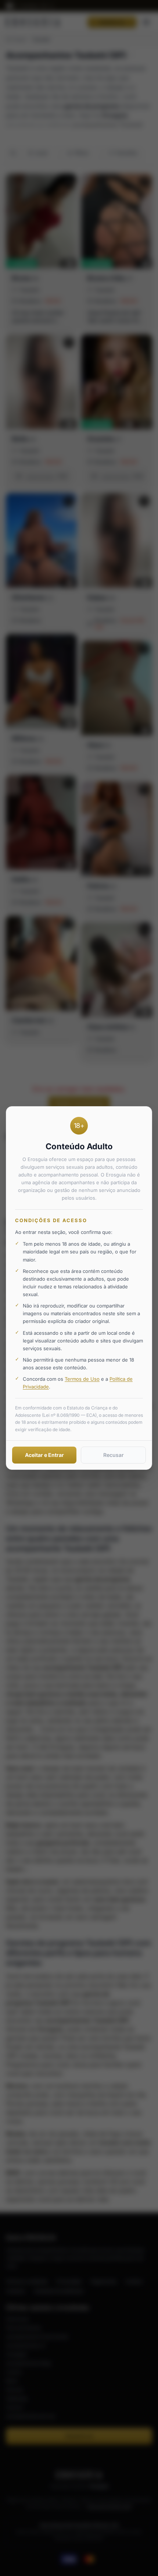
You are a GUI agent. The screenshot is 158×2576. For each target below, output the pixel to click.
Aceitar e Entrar (44, 1455)
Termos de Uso (82, 1379)
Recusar (114, 1455)
